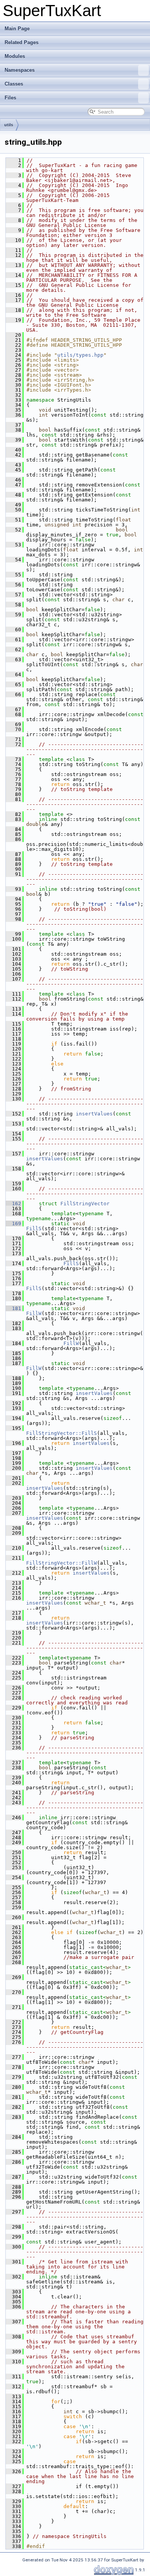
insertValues (94, 1114)
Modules (15, 56)
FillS (34, 1228)
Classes (14, 84)
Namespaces (20, 70)
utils (9, 125)
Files (10, 98)
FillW (34, 1313)
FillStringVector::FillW (62, 1563)
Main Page (17, 29)
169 (13, 1223)
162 (13, 1204)
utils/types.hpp (80, 355)
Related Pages (22, 42)
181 (13, 1308)
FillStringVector (85, 1204)
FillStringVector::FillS (62, 1433)
